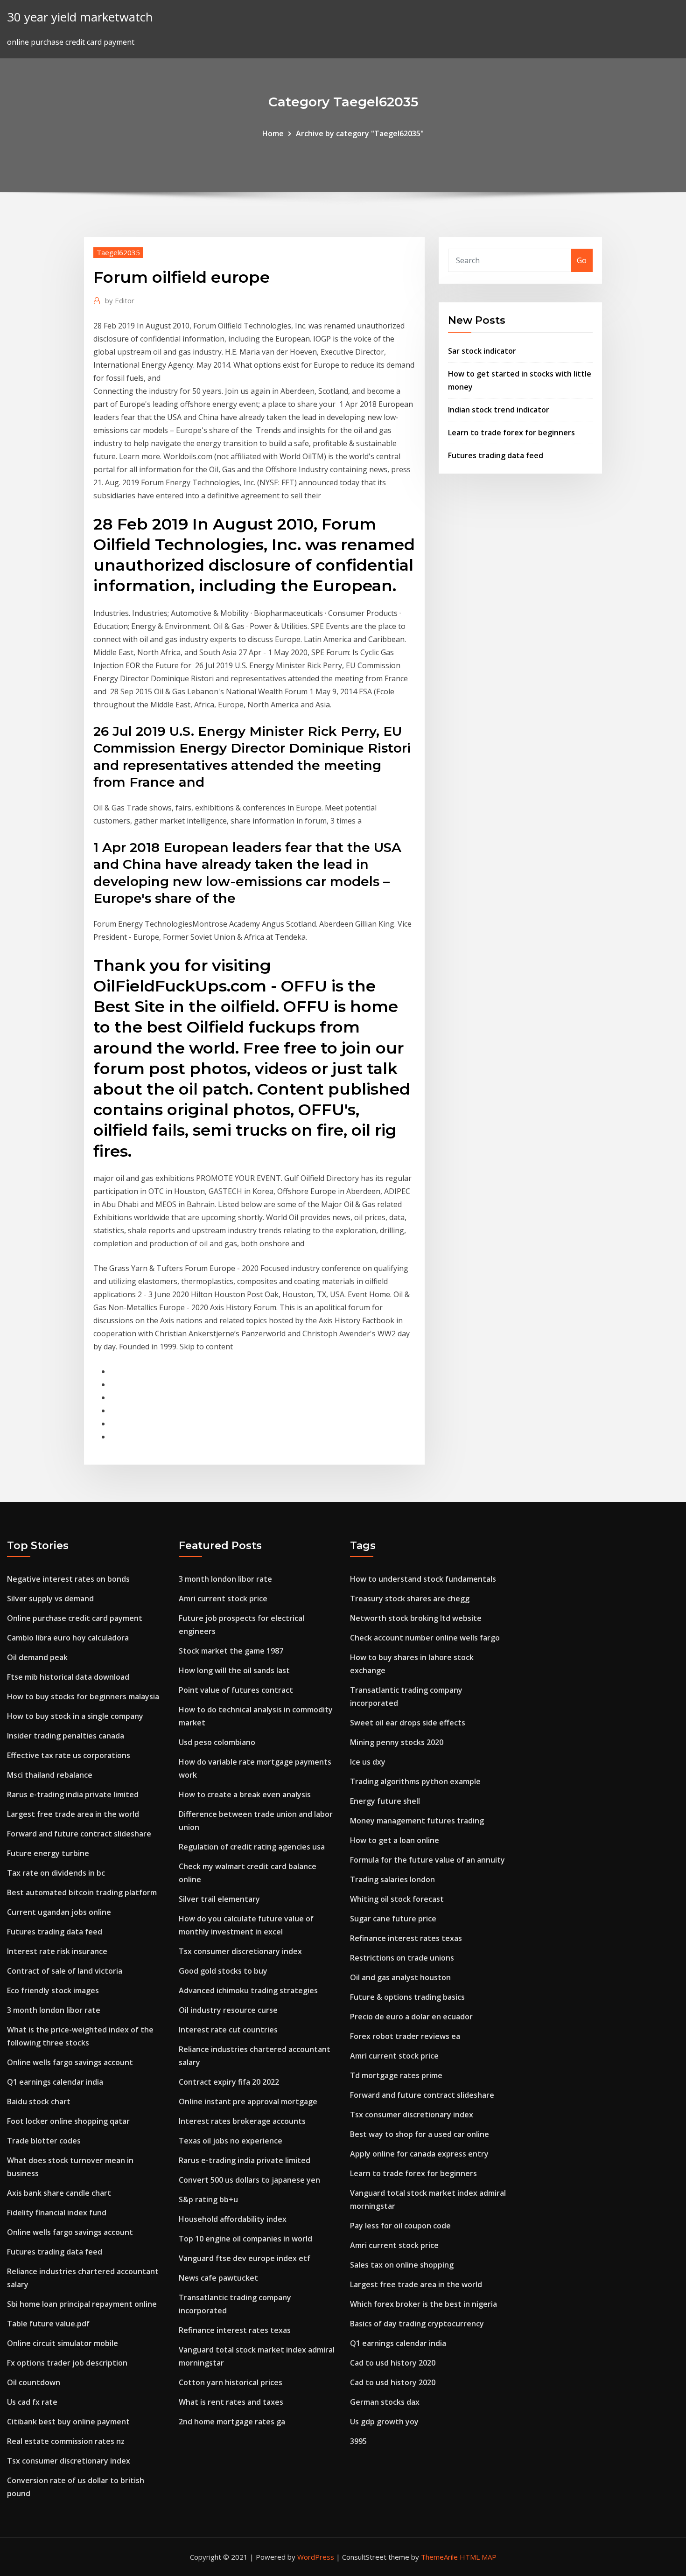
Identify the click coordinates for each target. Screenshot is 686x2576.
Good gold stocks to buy (223, 1971)
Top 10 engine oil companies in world (245, 2239)
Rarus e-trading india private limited (73, 1794)
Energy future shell (385, 1801)
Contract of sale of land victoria (65, 1971)
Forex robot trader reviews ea (405, 2036)
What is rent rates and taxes (231, 2402)
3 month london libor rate (54, 2010)
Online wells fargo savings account (70, 2062)
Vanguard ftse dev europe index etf (245, 2258)
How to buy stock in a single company (75, 1716)
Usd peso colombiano (217, 1742)
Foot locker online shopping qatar (68, 2121)
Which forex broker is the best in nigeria (423, 2304)
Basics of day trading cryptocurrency (417, 2324)
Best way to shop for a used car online (420, 2134)
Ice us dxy (368, 1762)
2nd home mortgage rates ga (232, 2422)
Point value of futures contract (236, 1690)
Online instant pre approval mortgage (248, 2101)
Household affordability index (233, 2219)
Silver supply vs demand (50, 1599)
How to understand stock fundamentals (423, 1579)
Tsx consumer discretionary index (69, 2461)
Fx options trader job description (67, 2363)
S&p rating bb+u (208, 2199)
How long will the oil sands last (234, 1670)
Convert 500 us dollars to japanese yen (249, 2180)
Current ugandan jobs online (59, 1912)
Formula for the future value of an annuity (427, 1860)
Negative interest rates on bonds (68, 1579)
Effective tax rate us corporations (69, 1755)
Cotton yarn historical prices (231, 2382)
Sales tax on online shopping (402, 2265)
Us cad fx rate (32, 2402)
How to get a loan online (395, 1840)
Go (582, 260)
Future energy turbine (48, 1853)
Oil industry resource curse (228, 2010)
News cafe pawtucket (218, 2278)
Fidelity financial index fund (57, 2213)
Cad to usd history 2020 (393, 2363)
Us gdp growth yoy (384, 2422)
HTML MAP (478, 2557)
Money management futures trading (417, 1821)
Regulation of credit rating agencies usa (252, 1847)
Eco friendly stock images (53, 1990)
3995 (358, 2441)
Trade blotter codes (44, 2141)
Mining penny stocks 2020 (397, 1742)
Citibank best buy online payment (68, 2422)
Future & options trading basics (407, 1997)
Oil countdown (34, 2382)
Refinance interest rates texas (235, 2330)
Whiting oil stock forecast (397, 1899)
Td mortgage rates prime (396, 2075)
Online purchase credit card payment (75, 1618)
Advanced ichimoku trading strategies (248, 1990)
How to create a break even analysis (245, 1794)
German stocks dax (385, 2402)
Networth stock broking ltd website (416, 1618)
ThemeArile (439, 2557)
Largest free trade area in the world (73, 1814)
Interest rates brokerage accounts (242, 2121)
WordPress (316, 2557)
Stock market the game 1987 (231, 1651)
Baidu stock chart (39, 2101)
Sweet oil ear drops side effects (408, 1723)
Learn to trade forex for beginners (511, 433)
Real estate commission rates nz (66, 2441)
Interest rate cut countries (228, 2030)
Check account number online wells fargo (425, 1638)
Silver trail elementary (219, 1899)
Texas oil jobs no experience (231, 2141)
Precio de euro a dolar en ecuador (411, 2017)
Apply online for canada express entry (419, 2154)
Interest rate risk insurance (57, 1951)
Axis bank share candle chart (59, 2193)
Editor (120, 300)
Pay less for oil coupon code (400, 2226)
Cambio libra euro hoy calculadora (68, 1638)
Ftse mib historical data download (68, 1677)
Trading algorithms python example (415, 1781)
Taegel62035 (118, 252)
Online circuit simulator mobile (63, 2343)
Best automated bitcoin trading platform (82, 1892)
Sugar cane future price (393, 1919)
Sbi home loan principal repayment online (82, 2304)
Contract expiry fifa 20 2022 (229, 2082)
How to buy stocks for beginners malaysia (83, 1696)
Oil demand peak (37, 1657)
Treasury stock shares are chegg (410, 1599)
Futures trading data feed (496, 455)
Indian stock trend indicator (499, 410)
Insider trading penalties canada (66, 1736)
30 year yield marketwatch (80, 17)
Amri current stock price (223, 1599)
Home (273, 133)
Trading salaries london (392, 1879)
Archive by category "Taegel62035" (360, 133)
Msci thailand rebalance (50, 1775)
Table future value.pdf (48, 2324)
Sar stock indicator (482, 351)
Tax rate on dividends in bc (56, 1873)
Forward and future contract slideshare (79, 1834)
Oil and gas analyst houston (400, 1977)
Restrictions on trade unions (402, 1958)
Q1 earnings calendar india (55, 2082)
